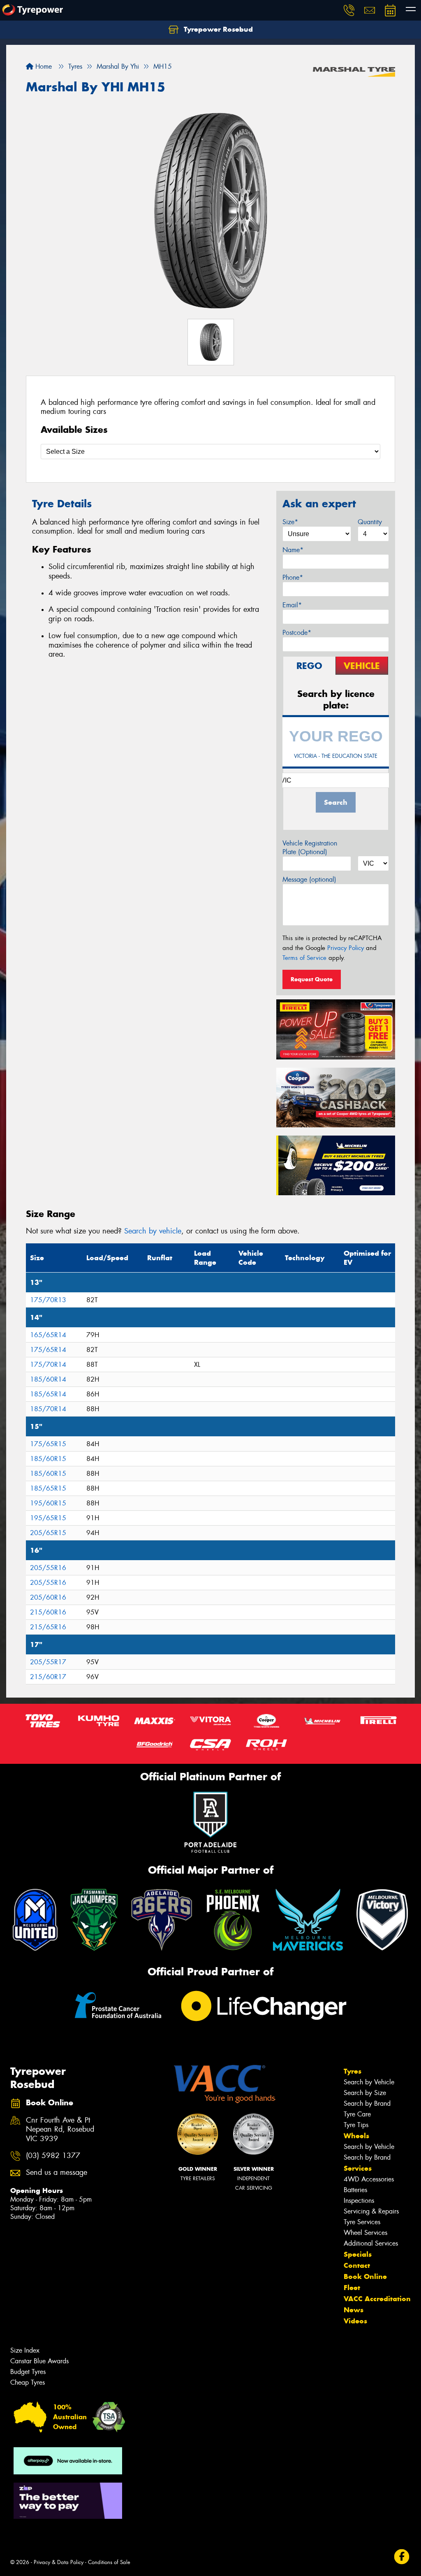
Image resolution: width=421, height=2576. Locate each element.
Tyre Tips (356, 2125)
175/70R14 (48, 1365)
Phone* (293, 577)
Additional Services (371, 2243)
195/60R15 (48, 1503)
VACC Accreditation (377, 2299)
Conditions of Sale (109, 2562)
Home (43, 66)
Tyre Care (357, 2114)
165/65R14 (48, 1335)
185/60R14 (48, 1379)
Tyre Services (362, 2222)
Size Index (25, 2350)
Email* (292, 605)
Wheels (356, 2136)
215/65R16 (48, 1627)
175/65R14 (48, 1350)
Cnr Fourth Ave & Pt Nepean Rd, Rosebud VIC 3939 (60, 2130)
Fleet (352, 2288)
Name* (293, 550)
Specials (358, 2254)
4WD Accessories (369, 2179)
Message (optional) (309, 879)
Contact (357, 2265)
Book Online (365, 2276)
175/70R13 (48, 1300)
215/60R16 (48, 1612)
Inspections (359, 2201)
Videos (355, 2321)
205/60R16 (48, 1597)
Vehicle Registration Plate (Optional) (310, 848)
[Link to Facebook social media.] (402, 2557)
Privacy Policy (346, 948)
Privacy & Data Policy (59, 2562)
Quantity (370, 522)
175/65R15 (48, 1444)
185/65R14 (48, 1394)
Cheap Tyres (28, 2382)
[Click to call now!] (349, 10)
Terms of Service (304, 958)
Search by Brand (367, 2103)
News (354, 2310)
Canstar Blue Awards (39, 2361)
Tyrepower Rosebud (217, 29)
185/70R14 (48, 1409)
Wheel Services (365, 2233)
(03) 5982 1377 (53, 2156)
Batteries (355, 2190)
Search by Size (365, 2093)
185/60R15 (48, 1459)
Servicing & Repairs (371, 2211)
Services (358, 2168)
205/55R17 (48, 1662)
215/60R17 (48, 1677)
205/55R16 (48, 1568)
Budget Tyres (28, 2372)
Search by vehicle (153, 1231)
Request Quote (312, 979)
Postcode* (297, 633)
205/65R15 (48, 1533)
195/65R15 (48, 1518)
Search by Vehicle (369, 2082)
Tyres (353, 2071)
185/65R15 (48, 1488)
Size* (290, 522)
